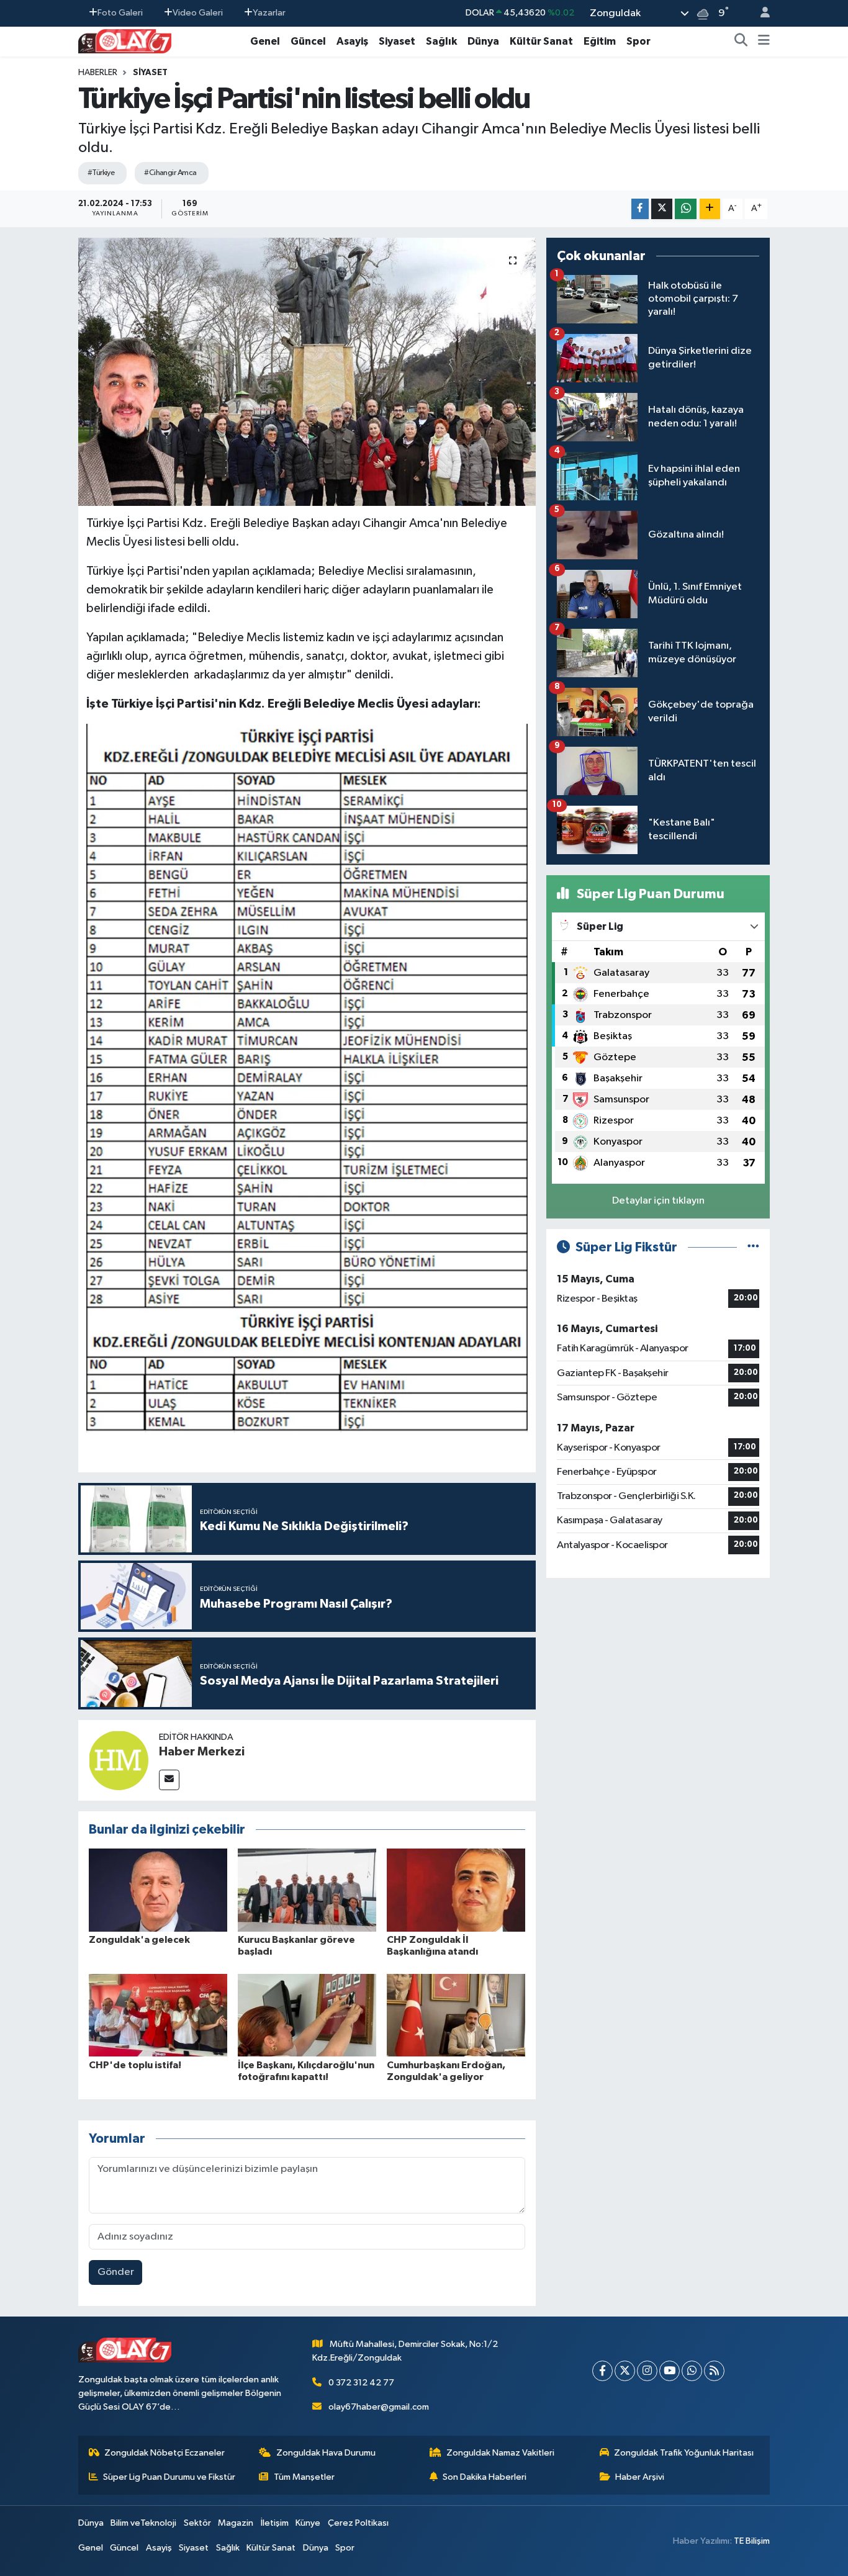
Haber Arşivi (640, 2477)
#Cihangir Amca (170, 173)
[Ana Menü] (764, 42)
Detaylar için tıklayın (658, 1201)
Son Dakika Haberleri (485, 2477)
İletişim (275, 2523)
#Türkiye (101, 173)
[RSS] (714, 2371)
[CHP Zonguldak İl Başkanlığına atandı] (456, 1890)
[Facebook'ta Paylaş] (640, 209)
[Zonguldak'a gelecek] (158, 1890)
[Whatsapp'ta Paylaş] (686, 209)
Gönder (116, 2272)
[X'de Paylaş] (662, 209)
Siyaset (397, 41)
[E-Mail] (169, 1780)
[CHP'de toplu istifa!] (158, 2015)
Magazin (236, 2523)
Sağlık (441, 41)
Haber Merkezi (202, 1752)
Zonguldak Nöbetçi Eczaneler (165, 2453)
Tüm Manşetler (304, 2477)
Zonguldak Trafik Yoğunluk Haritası (684, 2453)
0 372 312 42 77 (361, 2383)
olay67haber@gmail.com (379, 2407)
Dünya (483, 41)
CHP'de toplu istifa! (135, 2065)
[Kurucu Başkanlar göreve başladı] (307, 1890)
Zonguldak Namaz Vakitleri (500, 2453)
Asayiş (352, 41)
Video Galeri (198, 13)
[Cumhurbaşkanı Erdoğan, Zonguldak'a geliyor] (456, 2015)
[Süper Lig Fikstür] (753, 1247)
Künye (308, 2523)
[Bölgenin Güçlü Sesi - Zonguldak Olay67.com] (125, 41)
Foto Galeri (120, 13)
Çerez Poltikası (358, 2523)
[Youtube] (670, 2371)
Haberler (98, 73)
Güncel (308, 41)
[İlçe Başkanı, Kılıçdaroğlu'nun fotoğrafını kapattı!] (307, 2015)
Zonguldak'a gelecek (139, 1940)
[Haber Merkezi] (119, 1760)
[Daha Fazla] (710, 209)
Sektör (197, 2523)
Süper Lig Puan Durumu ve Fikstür (169, 2477)
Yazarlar (269, 13)
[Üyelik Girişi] (760, 13)
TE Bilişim (752, 2541)
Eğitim (600, 41)
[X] (625, 2371)
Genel (265, 41)
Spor (638, 41)
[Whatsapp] (692, 2371)
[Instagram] (647, 2371)
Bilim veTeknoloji (143, 2523)
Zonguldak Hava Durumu (326, 2453)
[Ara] (741, 42)
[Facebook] (602, 2371)
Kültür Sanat (541, 41)
